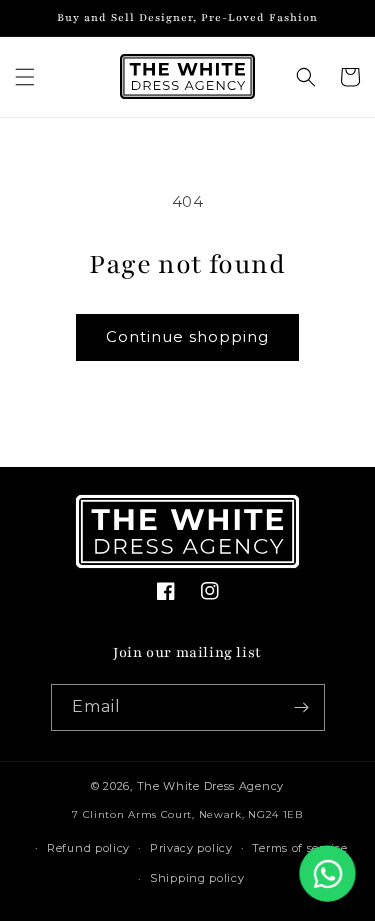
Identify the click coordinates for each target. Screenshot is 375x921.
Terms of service (299, 848)
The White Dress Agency (210, 786)
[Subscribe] (302, 707)
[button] (25, 77)
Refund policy (88, 848)
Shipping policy (197, 878)
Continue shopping (187, 336)
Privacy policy (191, 848)
